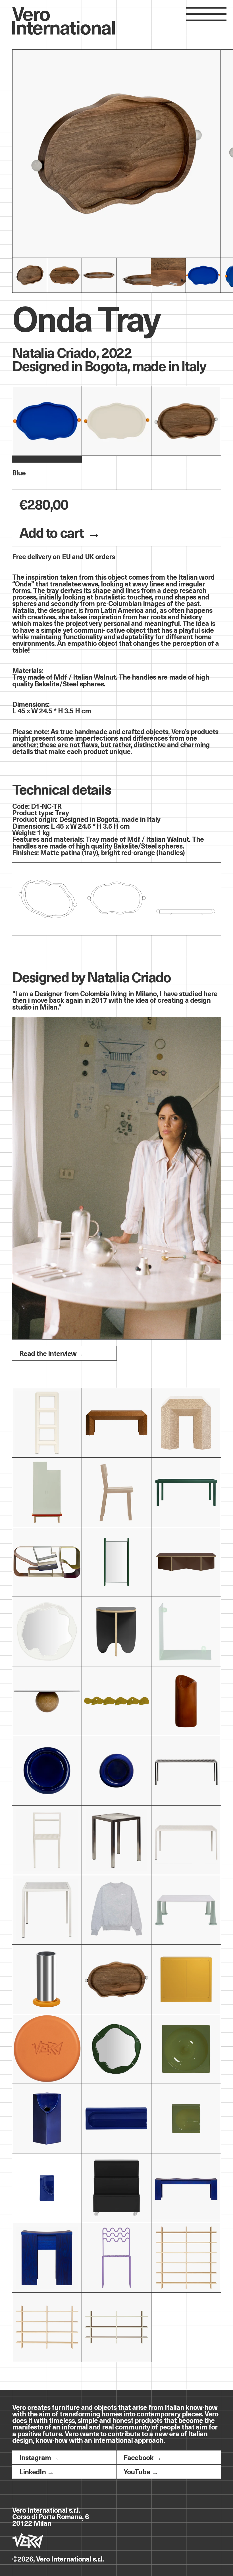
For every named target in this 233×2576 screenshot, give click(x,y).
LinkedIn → (37, 2471)
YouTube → (141, 2471)
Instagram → (39, 2457)
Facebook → (142, 2457)
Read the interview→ (51, 1353)
